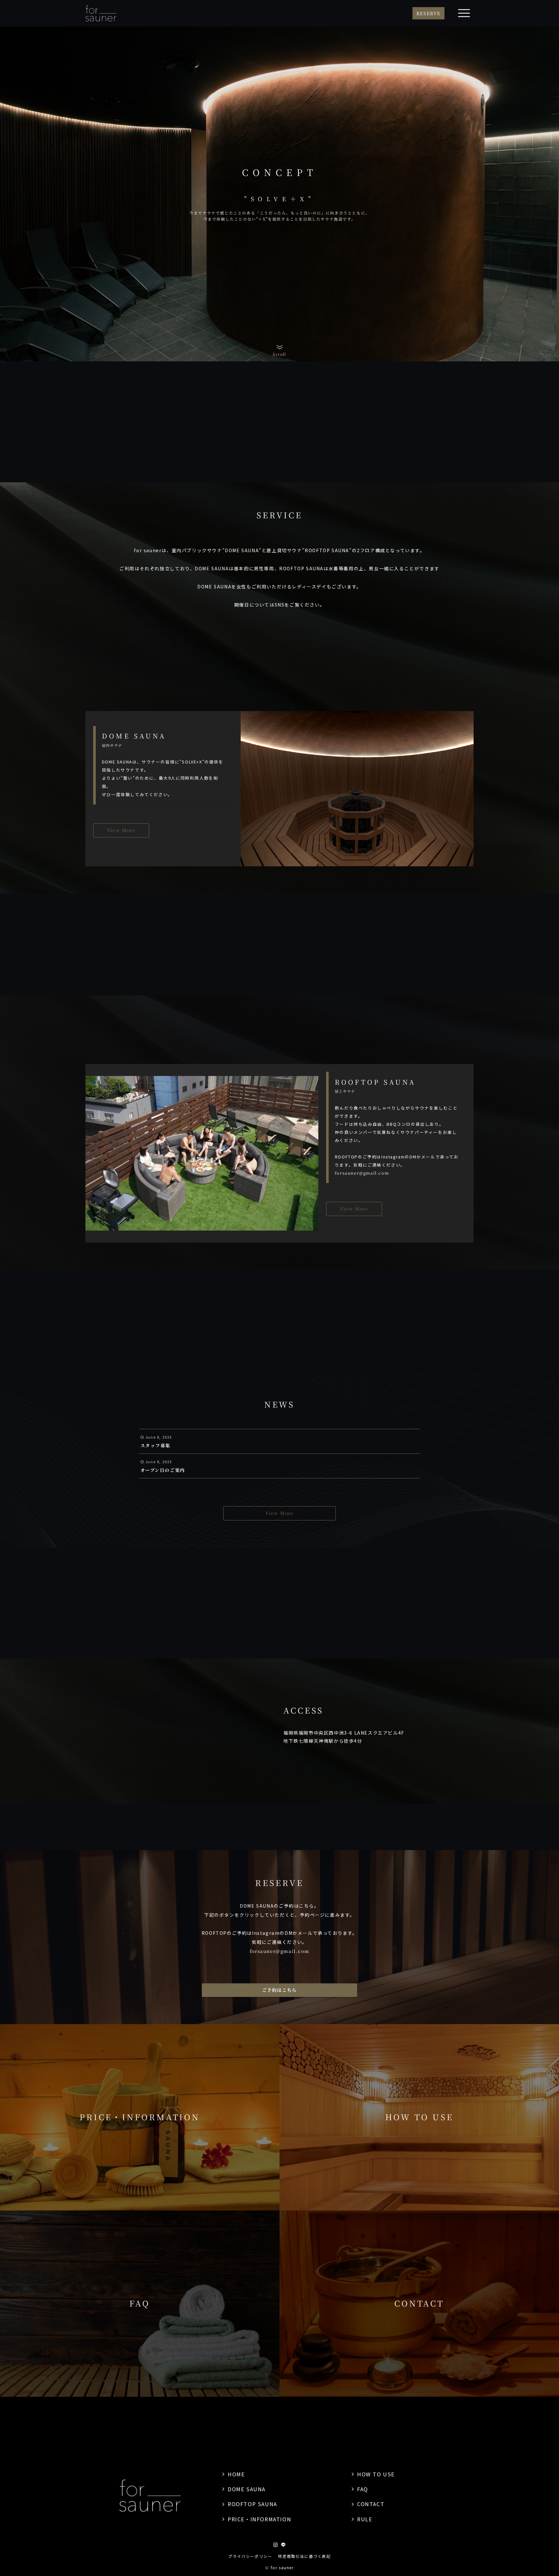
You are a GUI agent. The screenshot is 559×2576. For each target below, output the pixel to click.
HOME (236, 2474)
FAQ (363, 2489)
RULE (365, 2519)
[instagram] (276, 2545)
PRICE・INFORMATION (259, 2519)
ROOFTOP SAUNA (252, 2504)
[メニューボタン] (464, 13)
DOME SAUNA (247, 2489)
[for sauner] (101, 13)
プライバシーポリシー (250, 2556)
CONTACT (371, 2504)
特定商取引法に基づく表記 (304, 2556)
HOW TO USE (376, 2474)
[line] (283, 2545)
